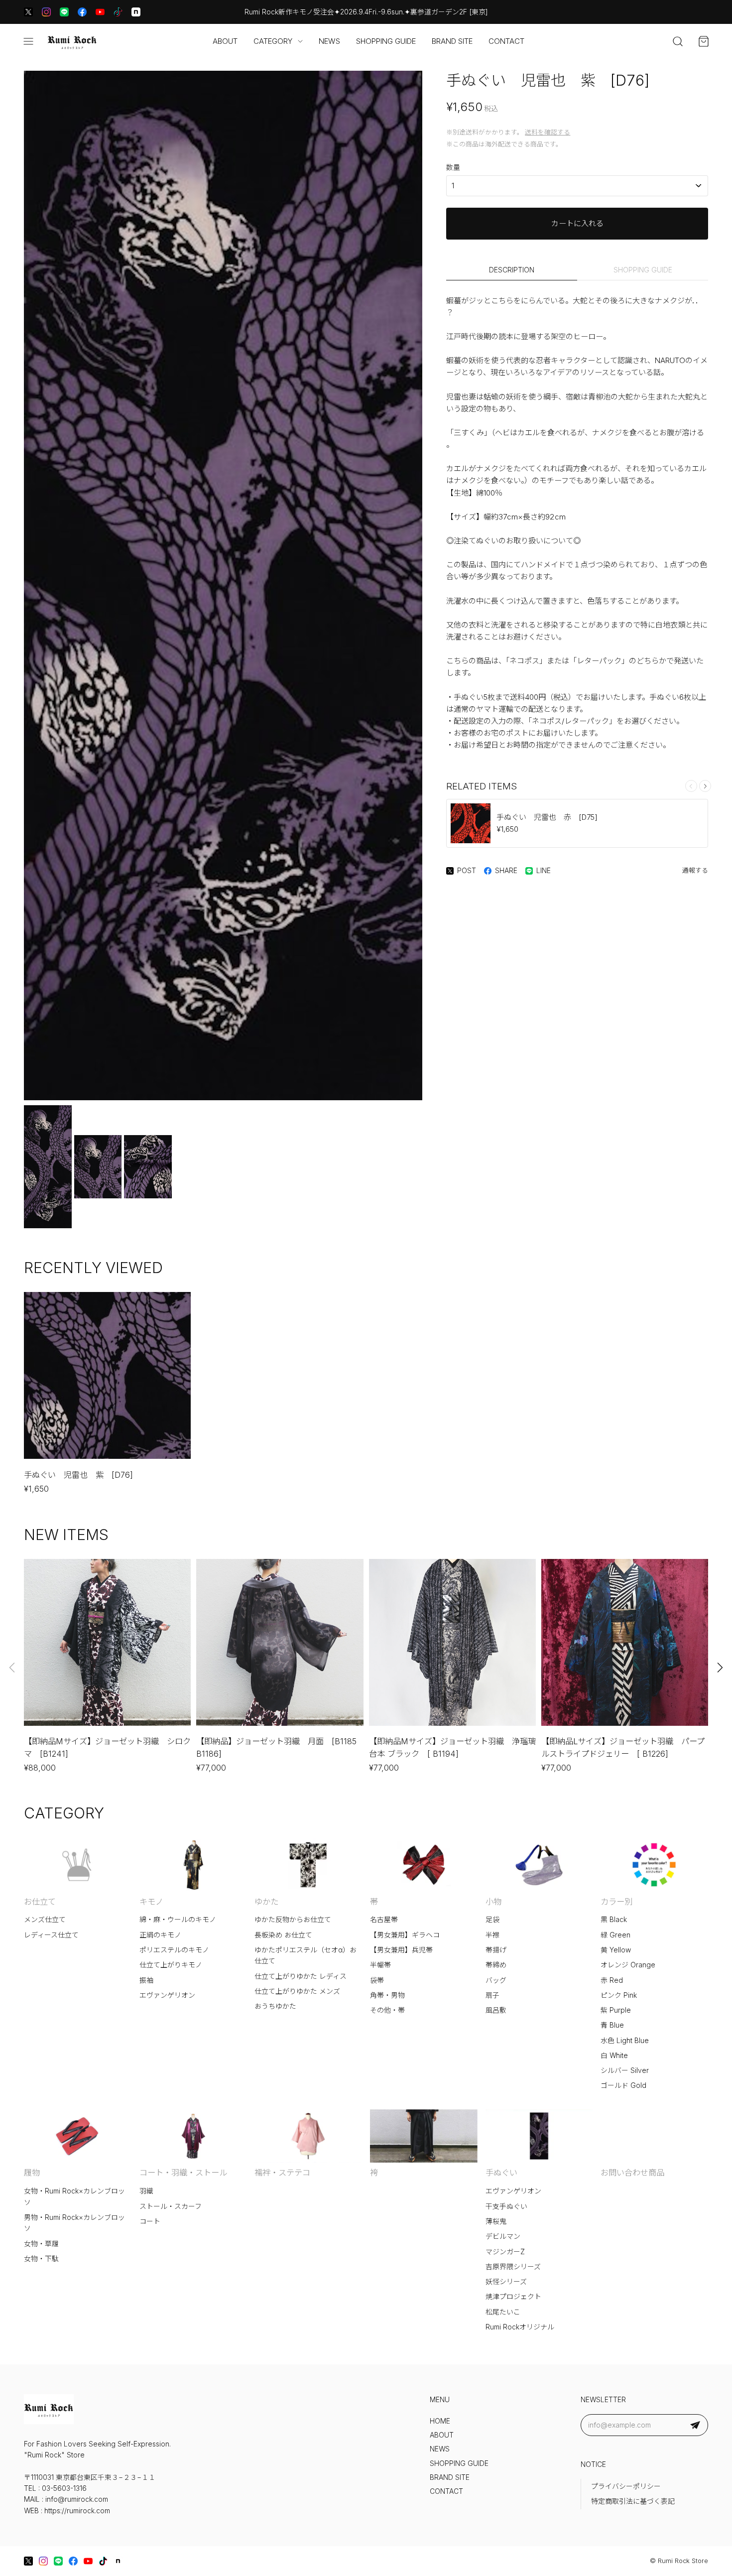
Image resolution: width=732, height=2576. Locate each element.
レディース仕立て (51, 1935)
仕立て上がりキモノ (171, 1965)
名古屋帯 (384, 1920)
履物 (32, 2173)
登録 (695, 2425)
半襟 (492, 1935)
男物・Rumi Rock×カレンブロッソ (74, 2223)
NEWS (329, 41)
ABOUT (225, 41)
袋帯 (377, 1980)
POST (467, 871)
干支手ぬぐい (506, 2206)
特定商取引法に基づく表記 (633, 2501)
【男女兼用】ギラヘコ (405, 1935)
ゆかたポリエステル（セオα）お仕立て (305, 1955)
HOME (440, 2421)
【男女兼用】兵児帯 (401, 1950)
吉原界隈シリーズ (513, 2267)
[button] (705, 786)
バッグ (496, 1980)
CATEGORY (273, 41)
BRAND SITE (452, 41)
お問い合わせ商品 (632, 2173)
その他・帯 (387, 2010)
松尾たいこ (503, 2312)
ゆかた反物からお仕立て (293, 1920)
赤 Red (612, 1980)
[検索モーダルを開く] (678, 41)
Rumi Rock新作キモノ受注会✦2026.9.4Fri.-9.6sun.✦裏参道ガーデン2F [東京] (366, 12)
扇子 (492, 1995)
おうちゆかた (275, 2006)
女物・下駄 (41, 2259)
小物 (493, 1902)
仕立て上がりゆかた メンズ (297, 1991)
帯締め (496, 1965)
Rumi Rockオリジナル (520, 2327)
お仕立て (40, 1902)
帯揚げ (496, 1950)
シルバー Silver (625, 2070)
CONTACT (506, 41)
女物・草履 (41, 2244)
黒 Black (614, 1920)
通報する (695, 870)
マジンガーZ (505, 2252)
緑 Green (615, 1935)
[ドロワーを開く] (28, 41)
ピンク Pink (619, 1995)
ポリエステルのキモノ (174, 1950)
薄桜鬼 (496, 2221)
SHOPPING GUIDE (386, 41)
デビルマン (503, 2236)
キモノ (151, 1902)
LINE (544, 871)
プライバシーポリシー (626, 2486)
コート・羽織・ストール (183, 2173)
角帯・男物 (387, 1995)
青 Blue (612, 2025)
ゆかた (266, 1902)
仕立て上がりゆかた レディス (301, 1976)
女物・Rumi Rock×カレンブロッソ (74, 2196)
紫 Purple (616, 2010)
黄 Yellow (616, 1950)
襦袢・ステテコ (282, 2173)
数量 (453, 167)
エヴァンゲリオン (167, 1995)
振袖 (146, 1980)
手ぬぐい (501, 2173)
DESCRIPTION (512, 270)
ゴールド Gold (623, 2085)
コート (150, 2221)
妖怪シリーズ (506, 2282)
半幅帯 (380, 1965)
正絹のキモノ (160, 1935)
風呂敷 (496, 2010)
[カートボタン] (704, 41)
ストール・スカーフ (171, 2206)
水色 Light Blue (625, 2041)
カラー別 (616, 1902)
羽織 (146, 2191)
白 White (614, 2056)
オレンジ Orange (628, 1965)
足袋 (492, 1920)
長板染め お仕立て (283, 1935)
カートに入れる (577, 223)
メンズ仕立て (45, 1920)
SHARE (506, 871)
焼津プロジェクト (513, 2297)
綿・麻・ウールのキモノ (178, 1920)
